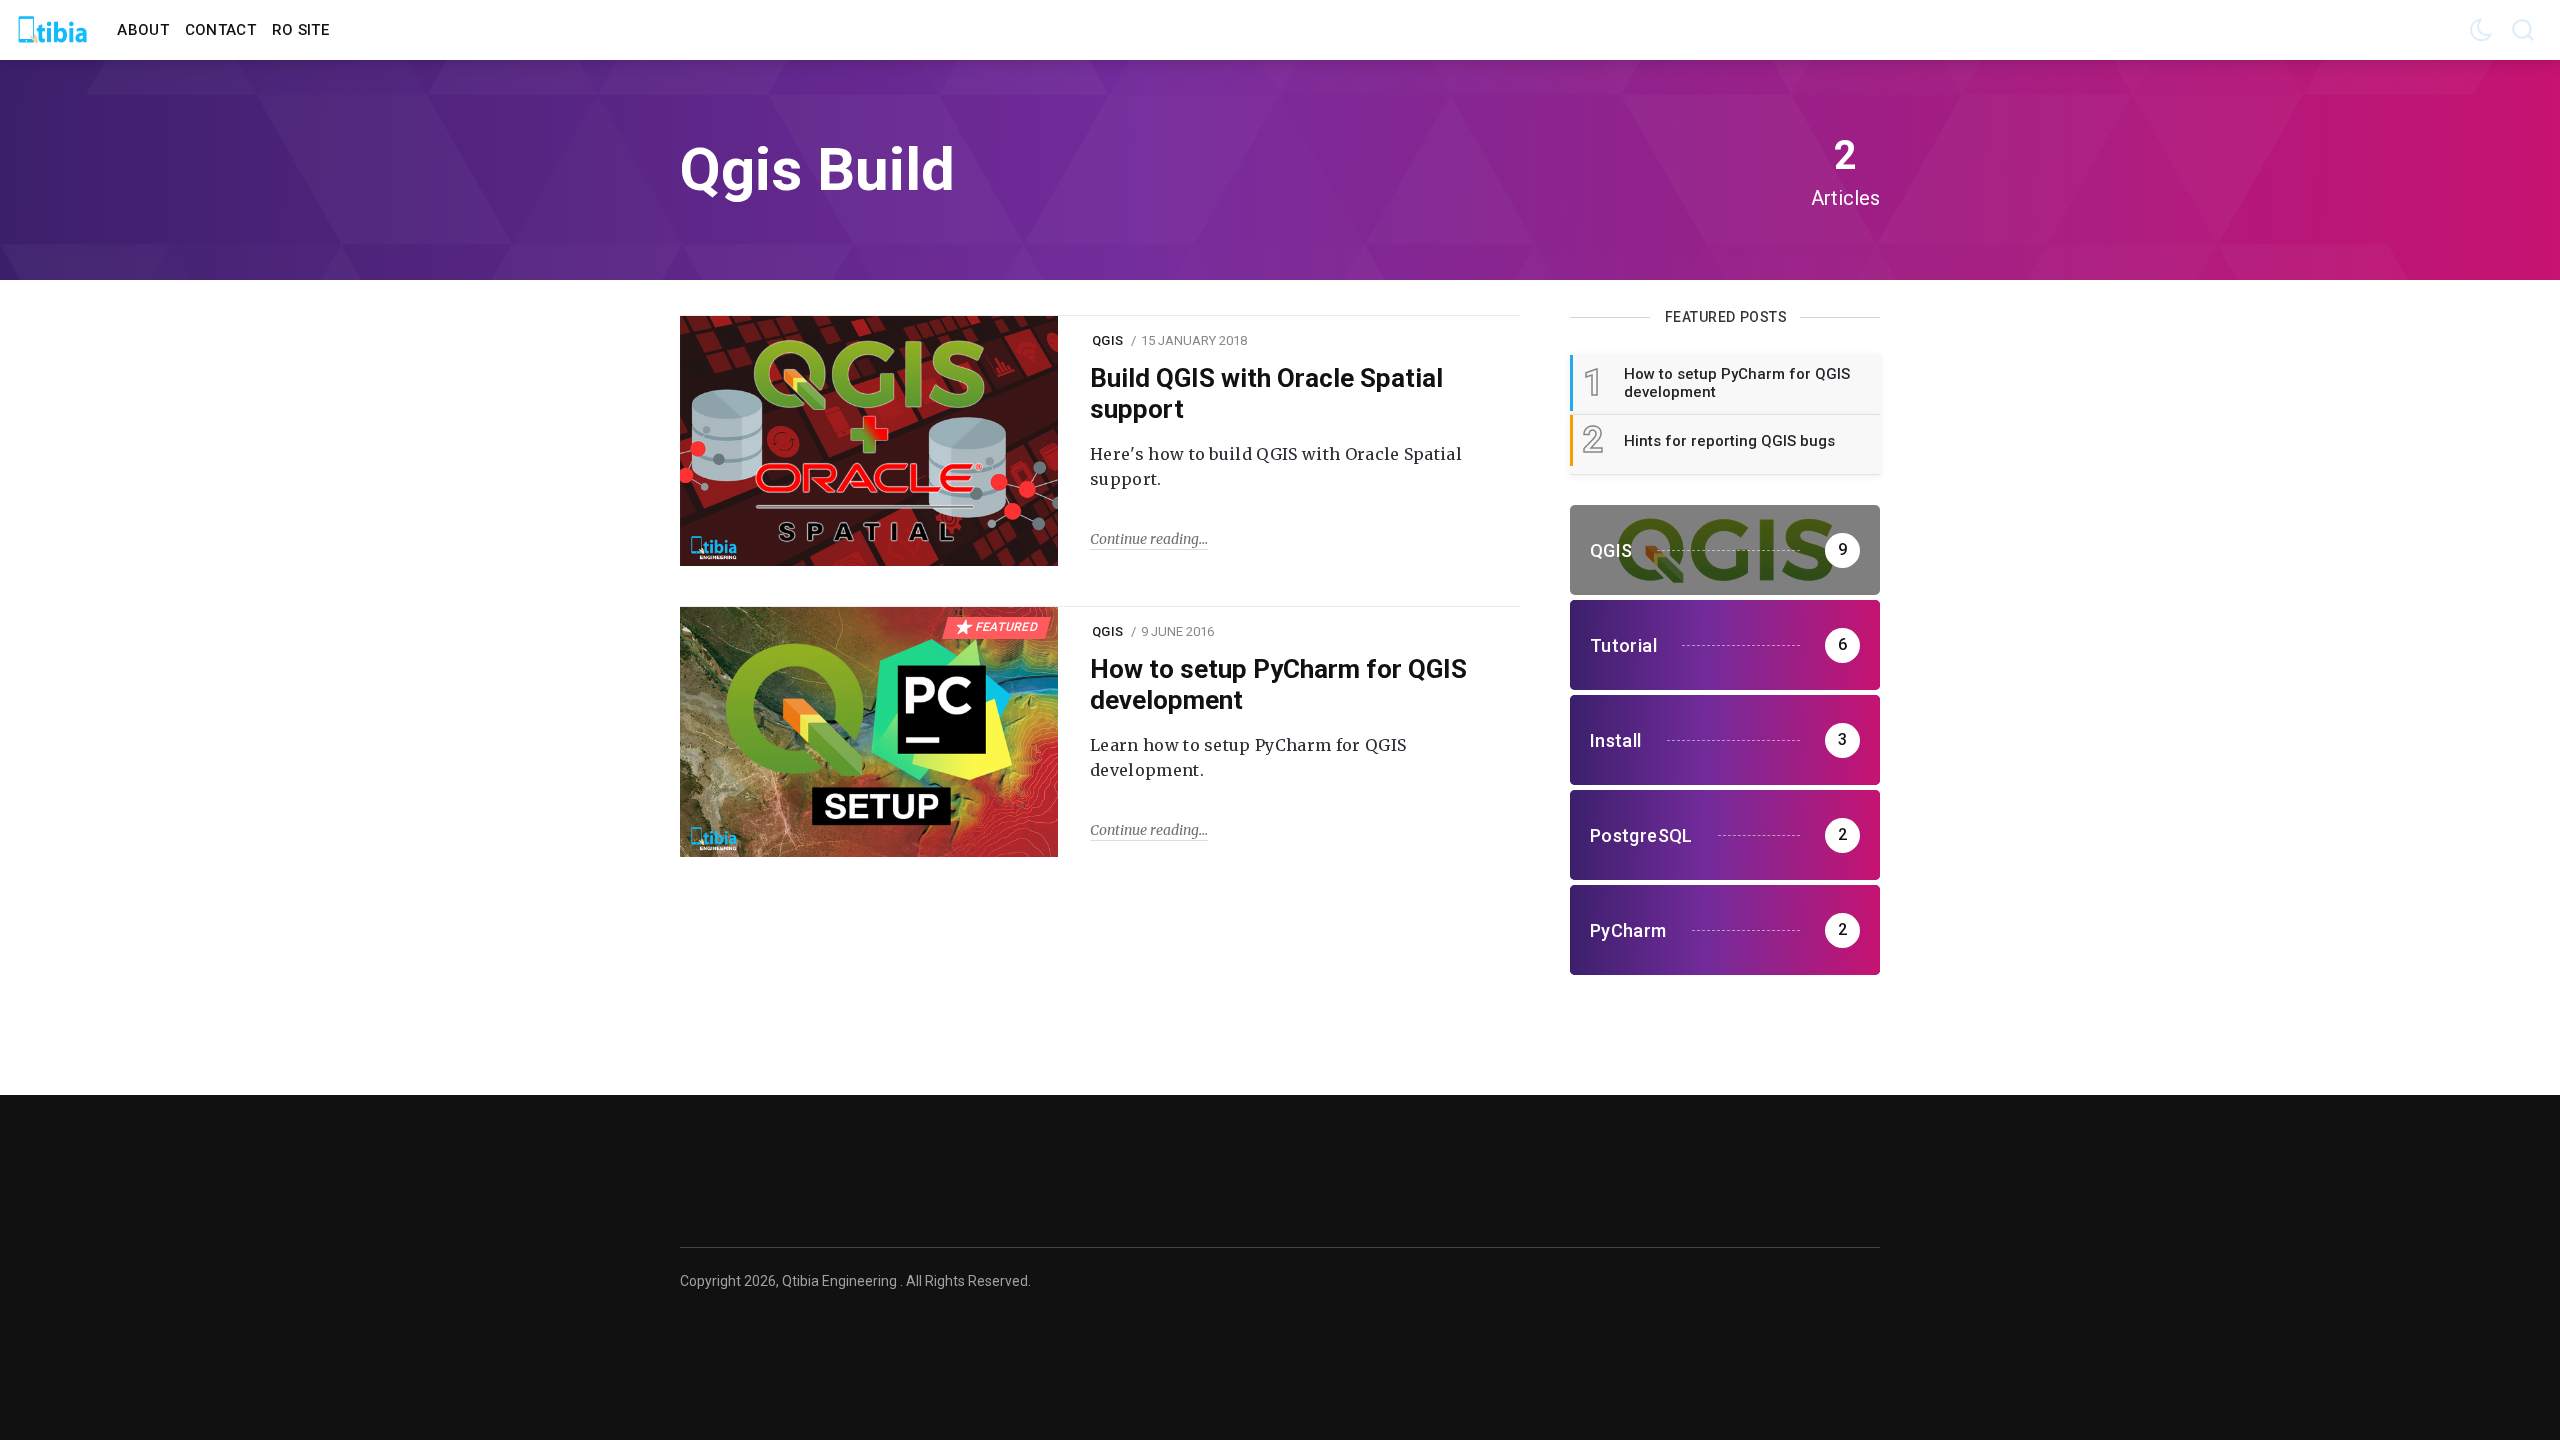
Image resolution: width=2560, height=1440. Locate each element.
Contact (220, 30)
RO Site (300, 30)
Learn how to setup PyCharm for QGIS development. (1248, 758)
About (143, 30)
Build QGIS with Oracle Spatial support (1266, 393)
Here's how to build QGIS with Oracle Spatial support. (1276, 467)
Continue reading (1144, 539)
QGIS (1107, 340)
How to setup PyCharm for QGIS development (1278, 684)
